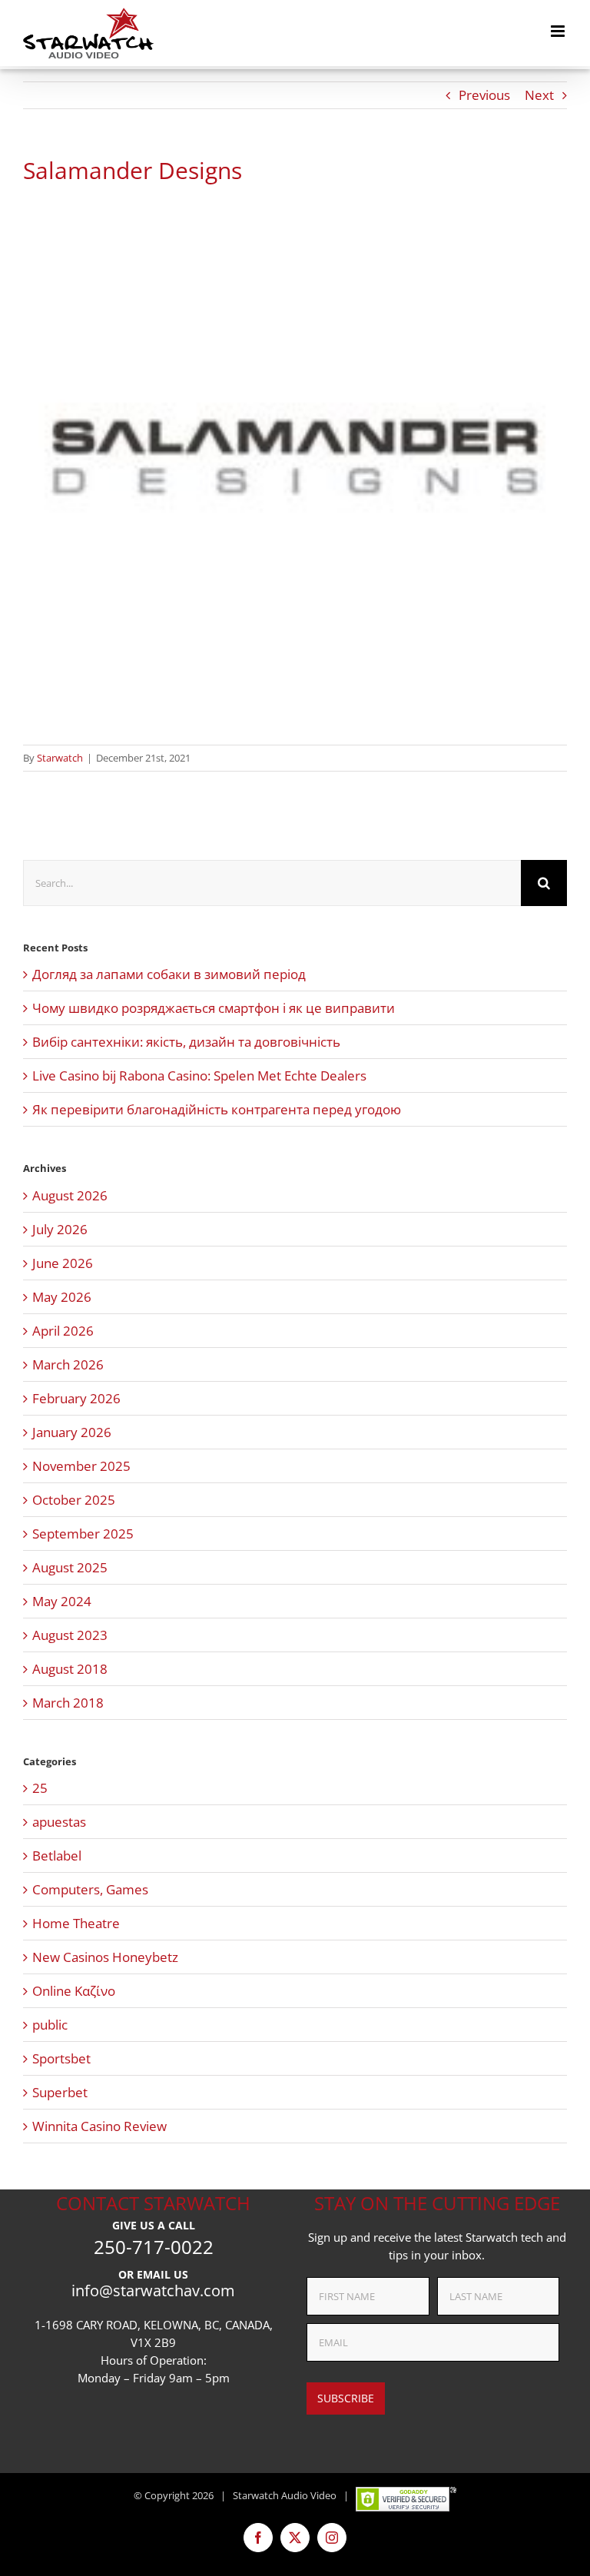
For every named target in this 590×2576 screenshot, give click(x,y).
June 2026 (63, 1263)
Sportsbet (61, 2058)
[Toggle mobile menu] (559, 31)
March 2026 (68, 1364)
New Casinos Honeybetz (105, 1957)
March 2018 (68, 1703)
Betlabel (57, 1856)
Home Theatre (76, 1923)
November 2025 (81, 1466)
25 (40, 1788)
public (50, 2025)
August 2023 (70, 1635)
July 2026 (60, 1229)
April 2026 (63, 1331)
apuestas (59, 1822)
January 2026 (72, 1432)
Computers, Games (90, 1889)
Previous (484, 95)
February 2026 (76, 1398)
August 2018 (70, 1669)
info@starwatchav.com (153, 2291)
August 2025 (70, 1567)
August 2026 (70, 1195)
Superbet (60, 2092)
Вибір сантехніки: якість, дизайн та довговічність (186, 1042)
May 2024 (62, 1601)
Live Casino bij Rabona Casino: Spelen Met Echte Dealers (199, 1076)
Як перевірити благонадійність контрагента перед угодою (217, 1109)
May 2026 (62, 1297)
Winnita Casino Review (99, 2126)
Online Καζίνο (74, 1991)
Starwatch (60, 758)
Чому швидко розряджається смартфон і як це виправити (214, 1008)
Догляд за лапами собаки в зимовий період (169, 974)
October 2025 (74, 1500)
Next (539, 95)
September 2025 (83, 1534)
